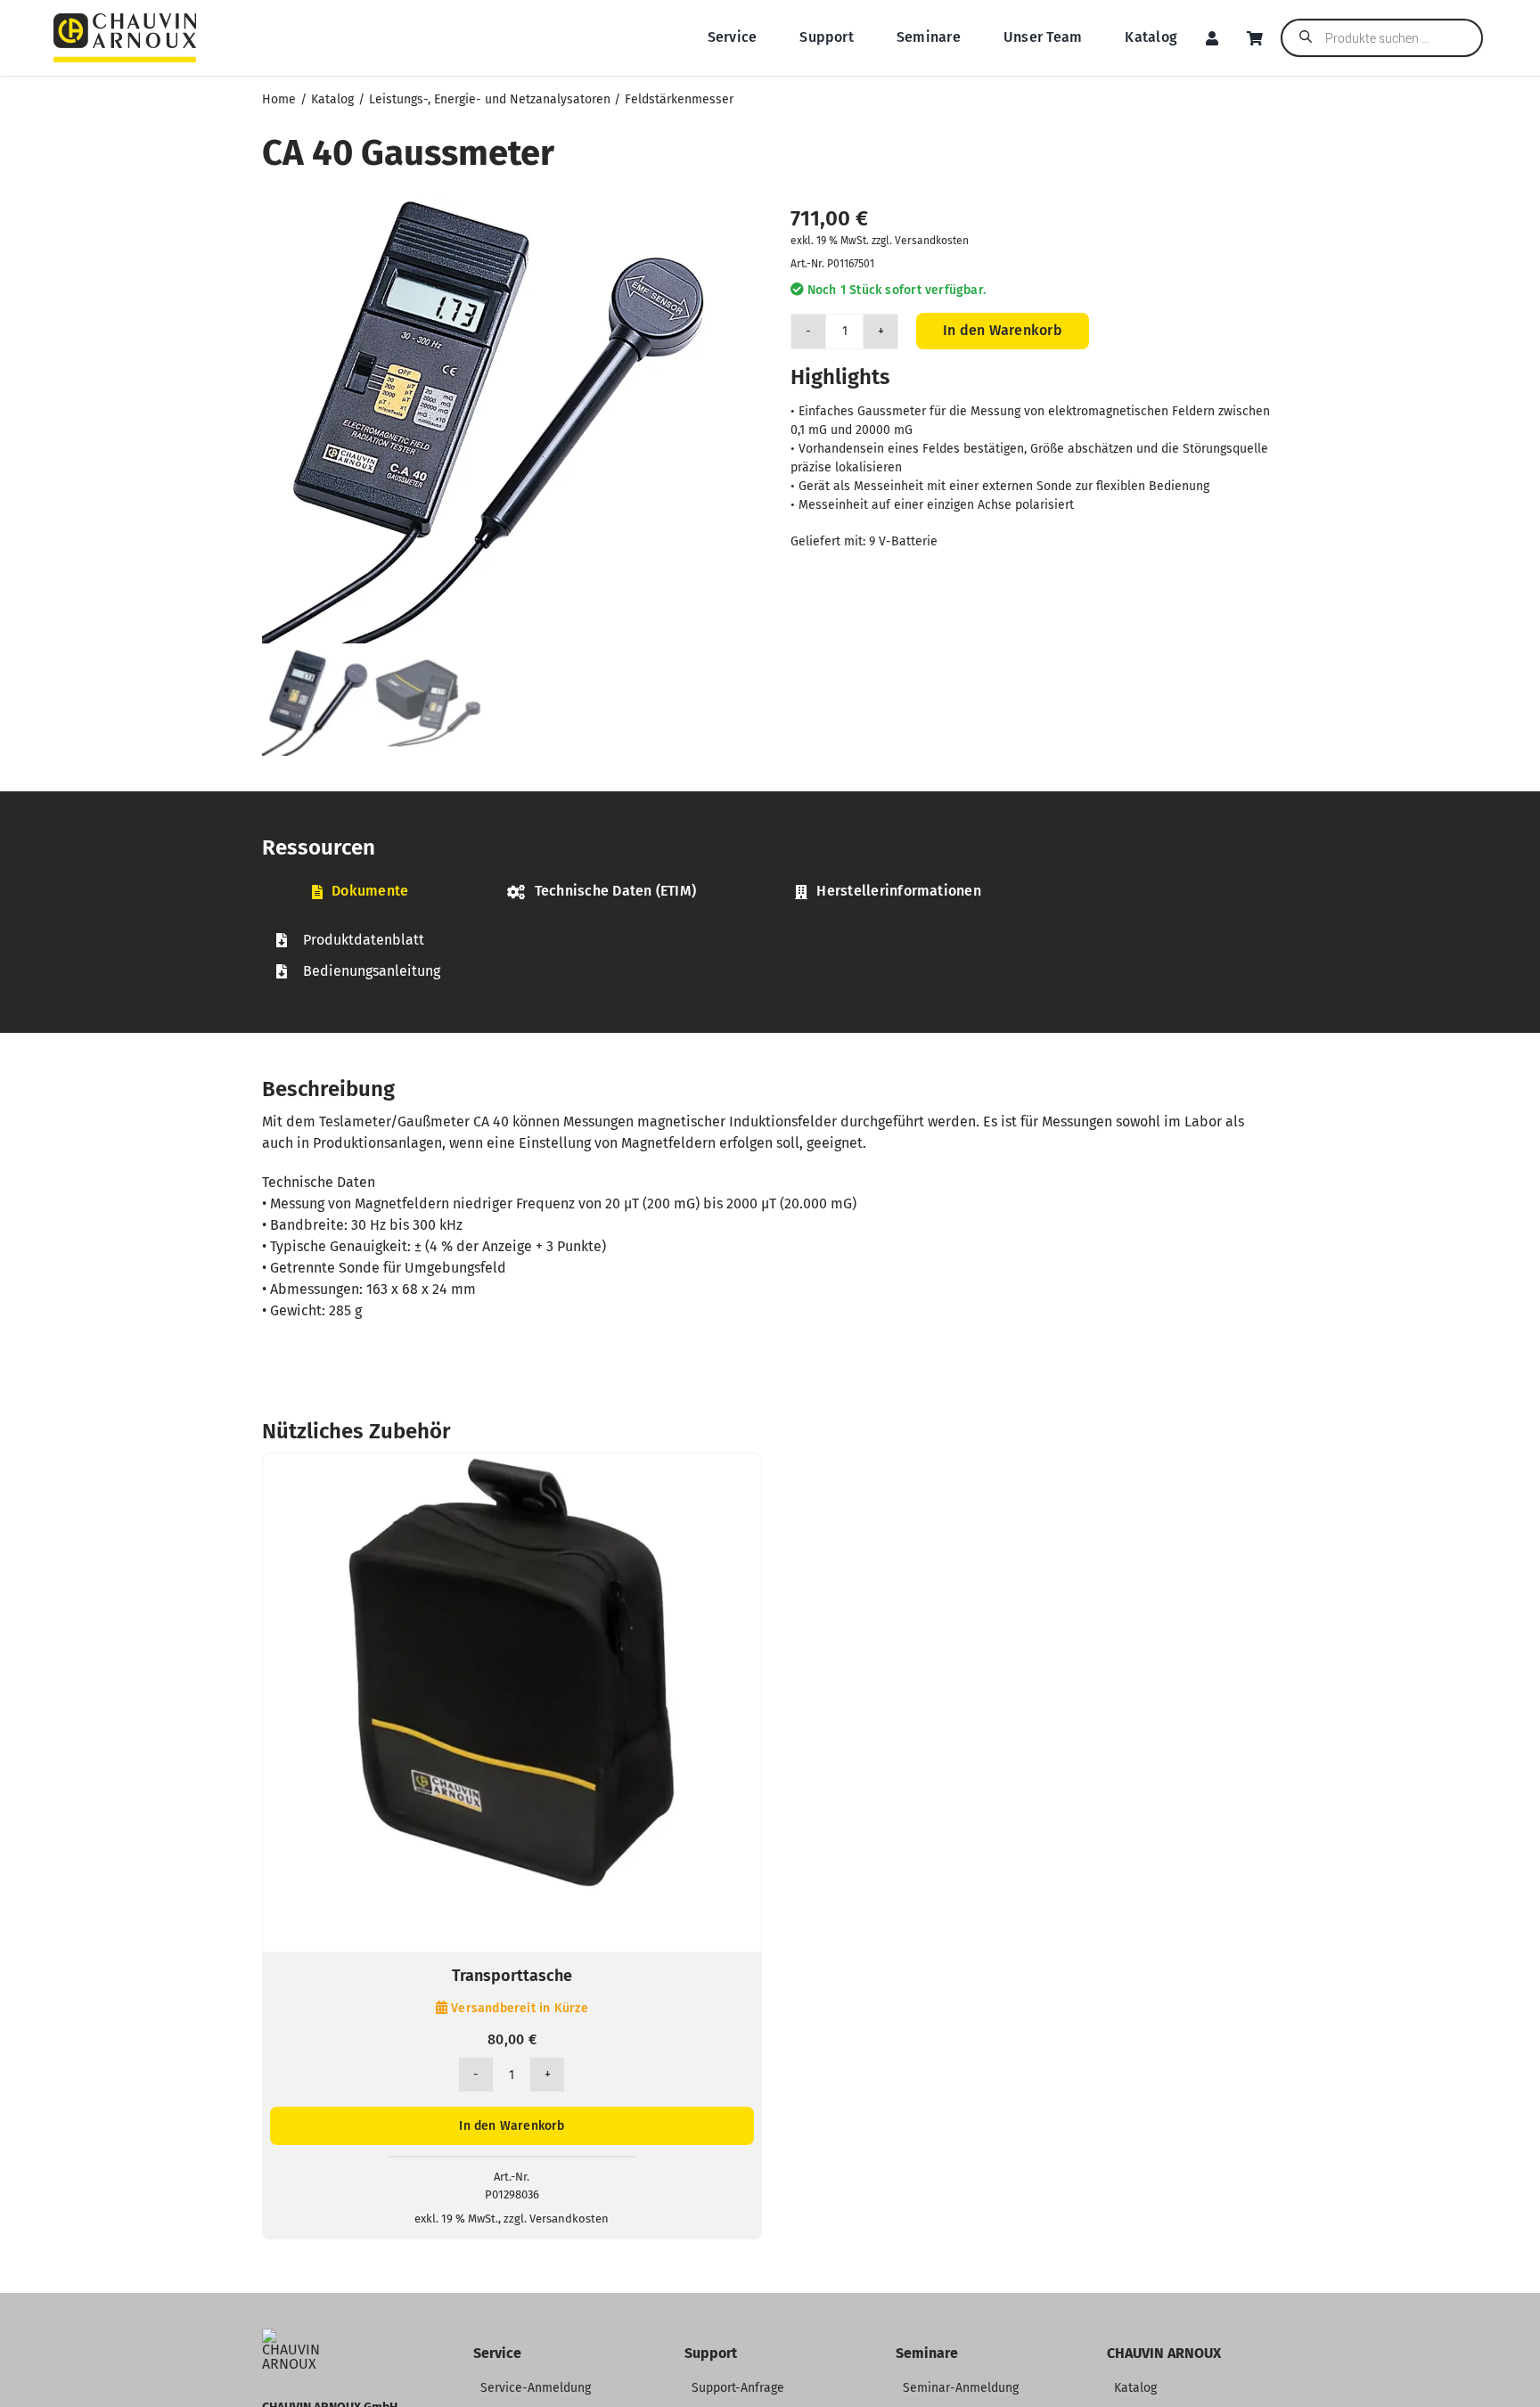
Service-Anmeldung (536, 2388)
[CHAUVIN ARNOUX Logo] (125, 20)
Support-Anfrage (738, 2388)
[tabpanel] (770, 955)
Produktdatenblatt (364, 940)
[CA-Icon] (295, 2335)
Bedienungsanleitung (372, 971)
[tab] (360, 892)
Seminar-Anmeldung (961, 2388)
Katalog (1135, 2388)
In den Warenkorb (1003, 330)
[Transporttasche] (512, 1464)
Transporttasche (512, 1976)
